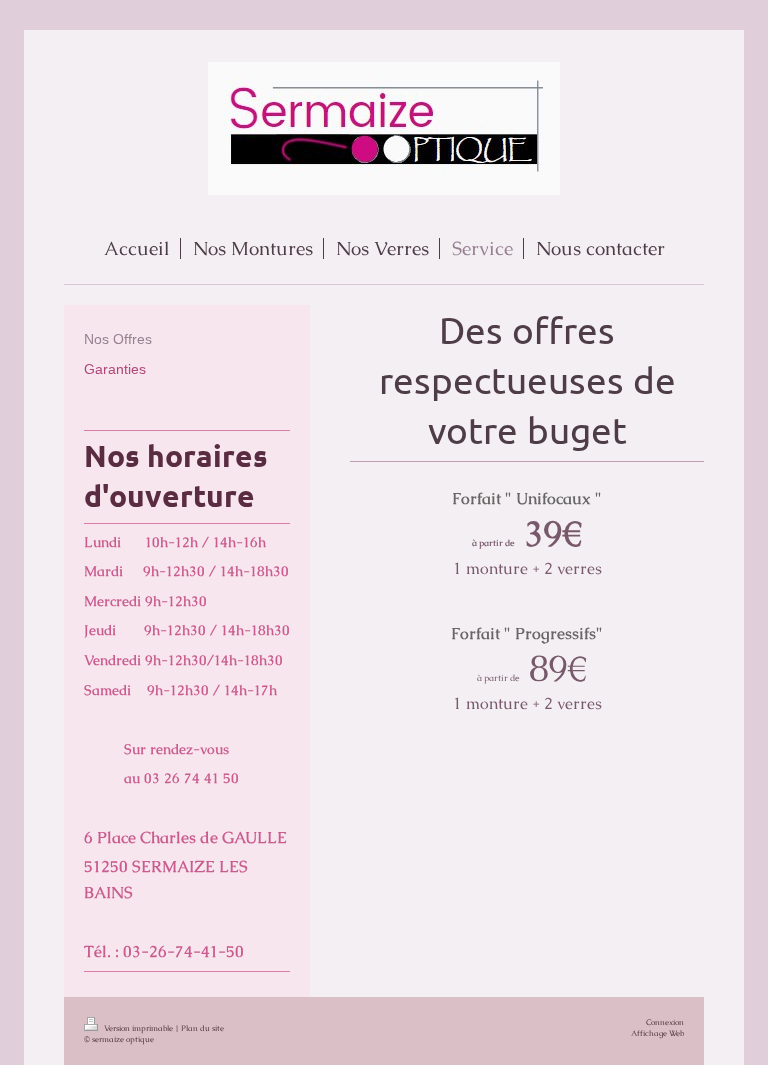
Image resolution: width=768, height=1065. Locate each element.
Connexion (665, 1022)
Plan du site (202, 1028)
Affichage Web (657, 1033)
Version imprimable (138, 1028)
